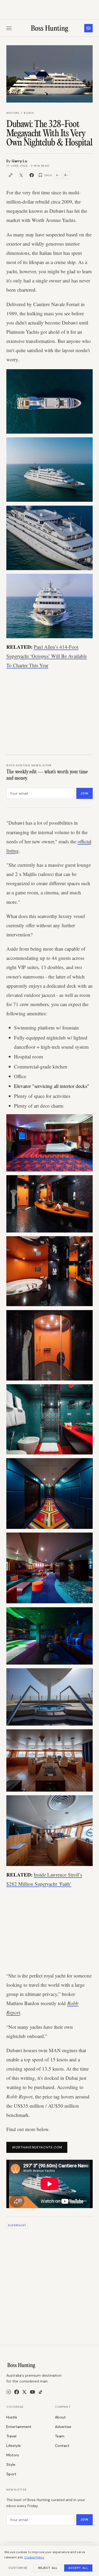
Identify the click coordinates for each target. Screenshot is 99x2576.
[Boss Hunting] (49, 28)
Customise (18, 2568)
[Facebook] (17, 2392)
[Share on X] (21, 175)
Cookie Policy (34, 2557)
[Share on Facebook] (32, 175)
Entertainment (19, 2427)
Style (11, 2465)
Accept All (78, 2568)
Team (60, 2436)
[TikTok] (41, 2392)
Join (84, 793)
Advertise (63, 2427)
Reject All (48, 2568)
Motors (13, 113)
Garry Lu (19, 161)
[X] (24, 2392)
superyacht (17, 2225)
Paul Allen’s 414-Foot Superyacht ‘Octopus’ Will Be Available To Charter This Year (47, 656)
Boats (29, 113)
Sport (11, 2474)
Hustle (12, 2417)
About (60, 2417)
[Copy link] (11, 175)
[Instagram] (9, 2392)
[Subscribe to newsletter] (88, 28)
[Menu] (9, 28)
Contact (62, 2446)
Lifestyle (14, 2446)
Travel (11, 2436)
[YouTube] (32, 2392)
